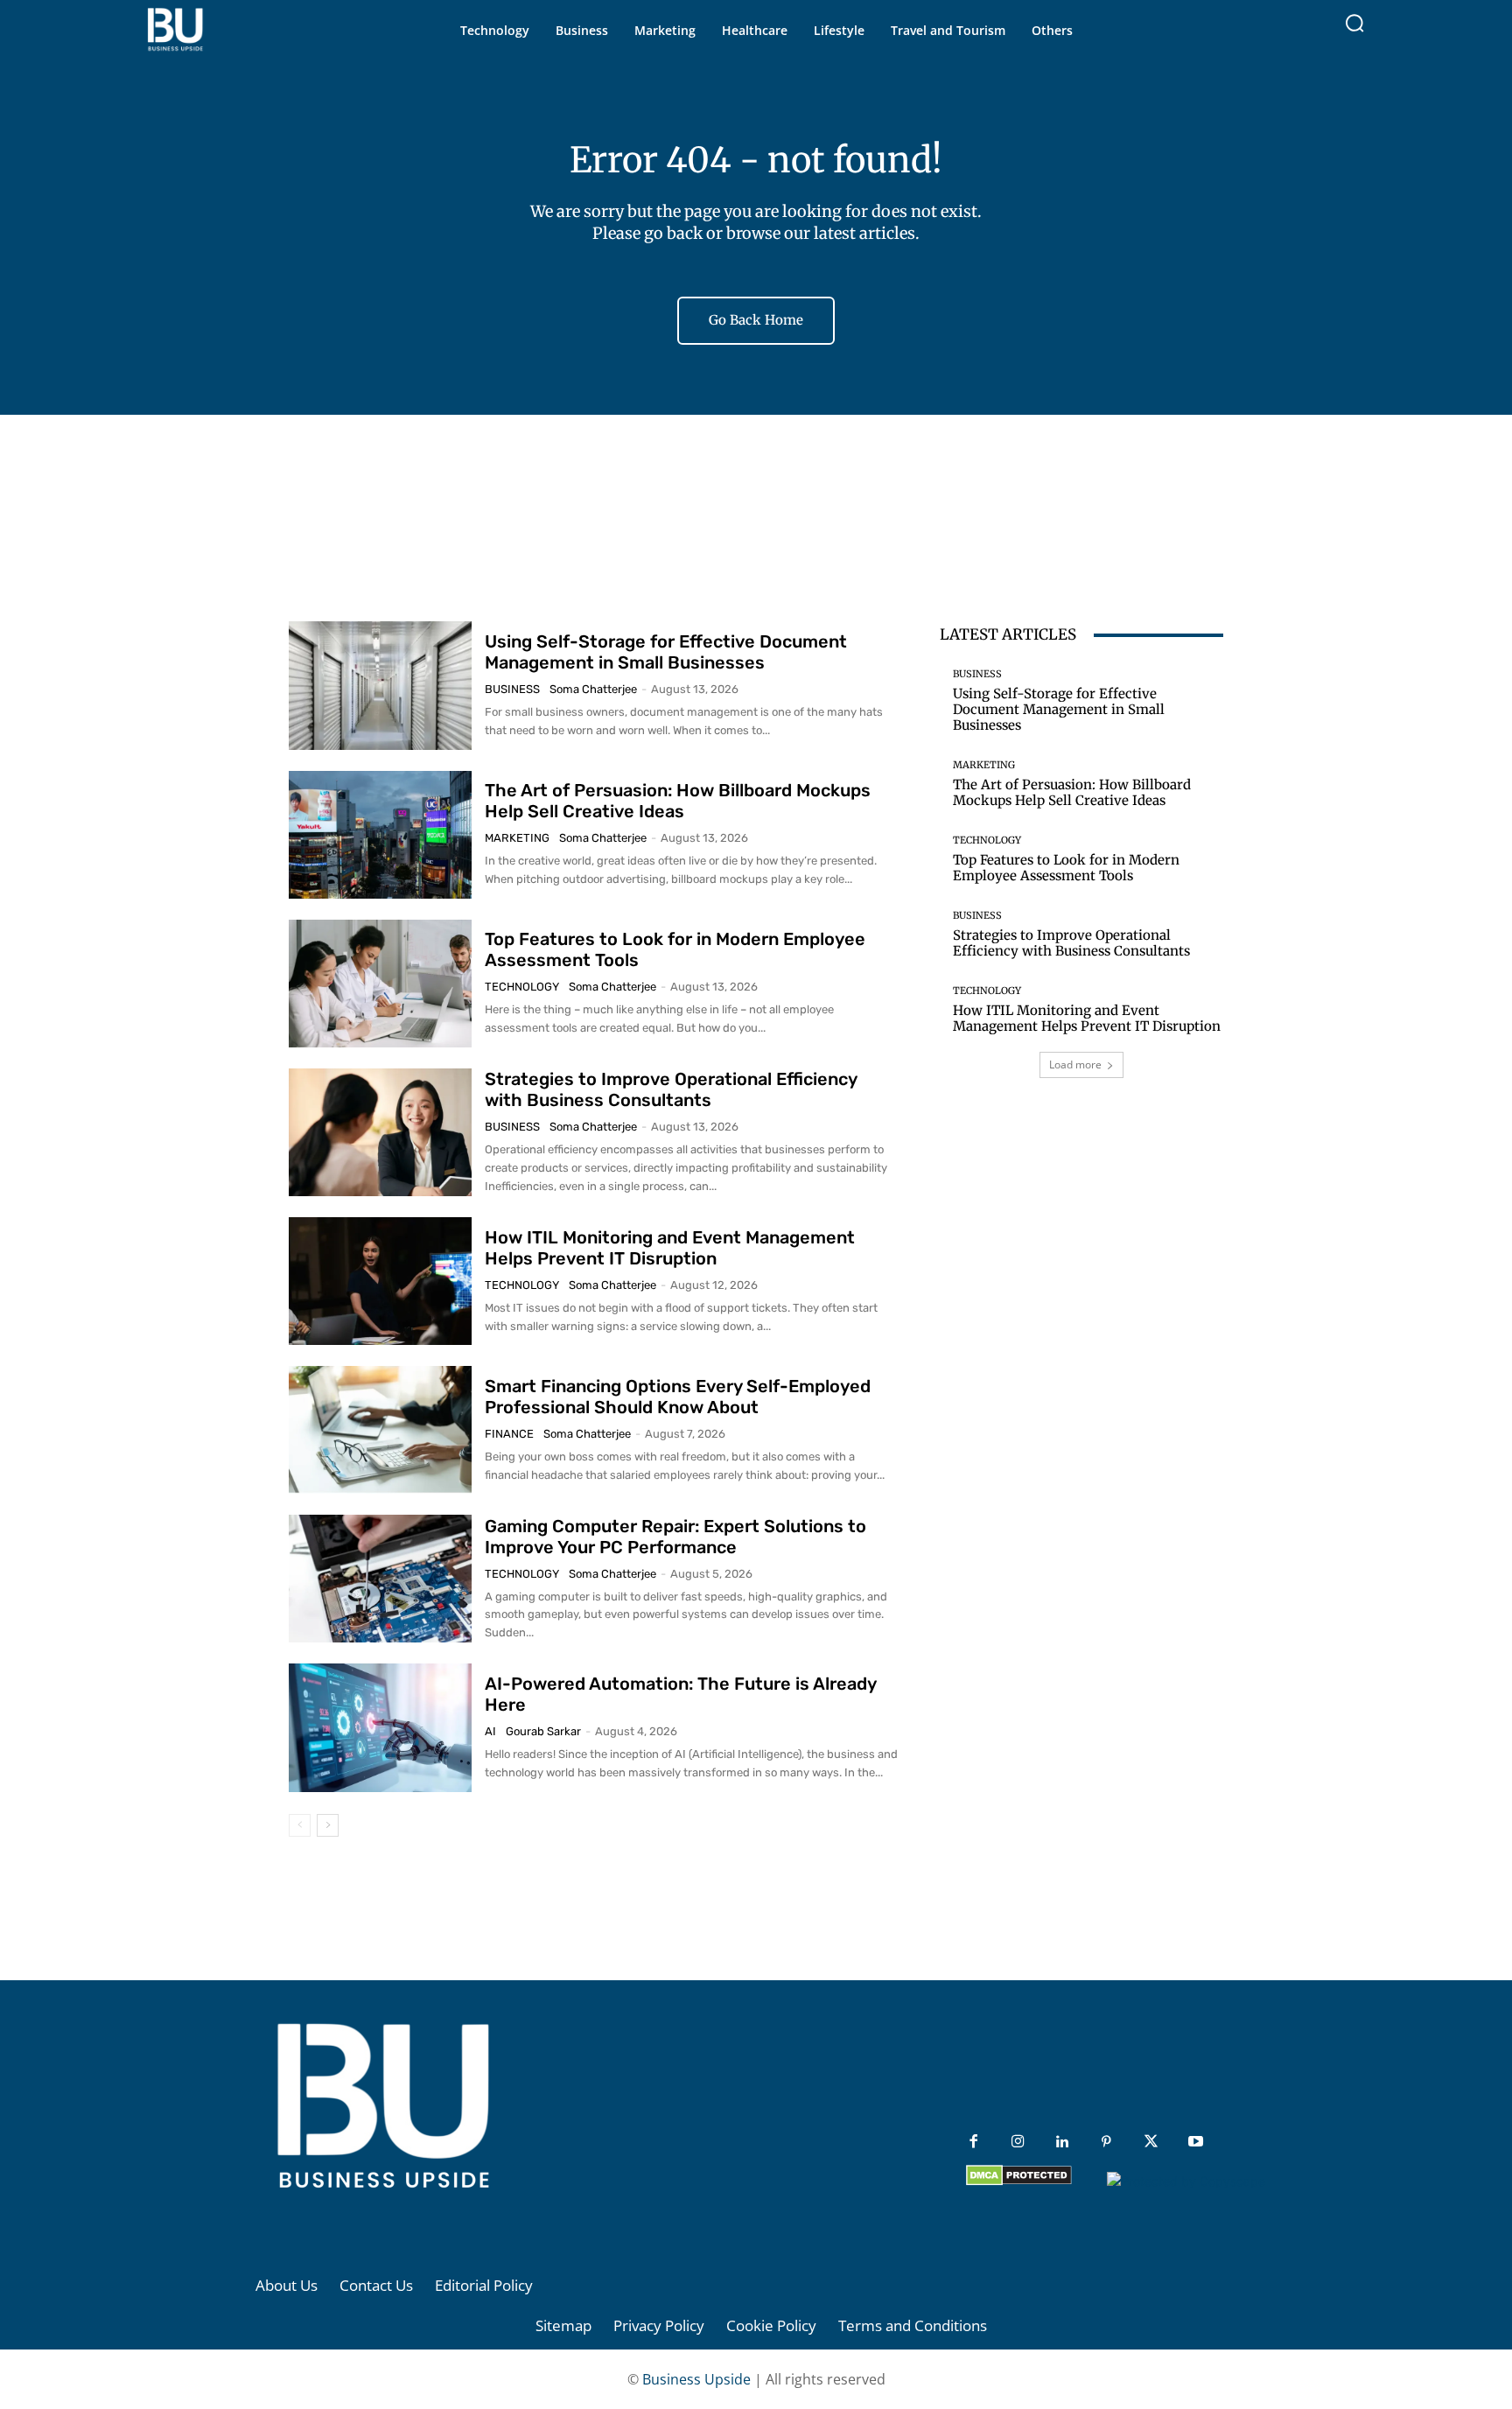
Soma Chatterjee (593, 689)
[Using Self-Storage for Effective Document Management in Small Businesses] (380, 685)
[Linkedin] (1063, 2143)
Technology (522, 987)
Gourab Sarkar (543, 1731)
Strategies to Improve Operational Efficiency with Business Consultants (671, 1089)
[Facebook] (973, 2143)
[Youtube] (1196, 2143)
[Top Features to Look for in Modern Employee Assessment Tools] (380, 984)
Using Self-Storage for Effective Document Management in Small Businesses (666, 652)
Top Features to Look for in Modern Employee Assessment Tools (1066, 868)
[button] (1354, 23)
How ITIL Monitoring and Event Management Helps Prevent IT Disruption (670, 1248)
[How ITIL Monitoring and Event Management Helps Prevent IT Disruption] (380, 1281)
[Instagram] (1018, 2143)
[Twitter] (1151, 2143)
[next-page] (328, 1825)
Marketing (517, 838)
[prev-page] (300, 1825)
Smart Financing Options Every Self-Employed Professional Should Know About (678, 1397)
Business (512, 689)
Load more (1075, 1064)
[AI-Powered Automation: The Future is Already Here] (380, 1727)
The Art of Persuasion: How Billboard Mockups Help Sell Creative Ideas (678, 801)
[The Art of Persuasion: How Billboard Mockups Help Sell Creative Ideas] (380, 835)
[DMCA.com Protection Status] (1019, 2181)
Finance (509, 1434)
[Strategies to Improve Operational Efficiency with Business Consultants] (380, 1132)
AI (490, 1731)
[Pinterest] (1106, 2143)
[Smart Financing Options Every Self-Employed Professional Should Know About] (380, 1430)
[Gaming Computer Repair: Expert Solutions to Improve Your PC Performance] (380, 1579)
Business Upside (696, 2379)
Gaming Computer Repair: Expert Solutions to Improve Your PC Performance (675, 1537)
